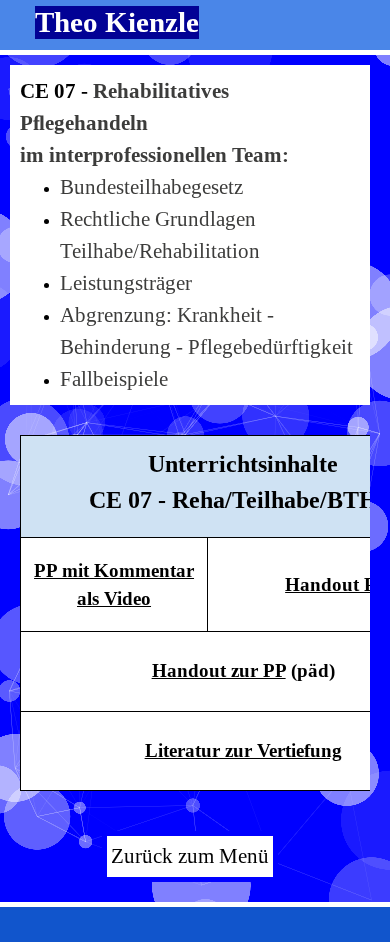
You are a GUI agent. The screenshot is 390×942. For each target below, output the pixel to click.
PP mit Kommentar (114, 570)
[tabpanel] (190, 235)
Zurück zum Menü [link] (190, 856)
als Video (114, 598)
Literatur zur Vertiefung (243, 750)
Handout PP (336, 584)
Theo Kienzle (117, 22)
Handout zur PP (219, 670)
